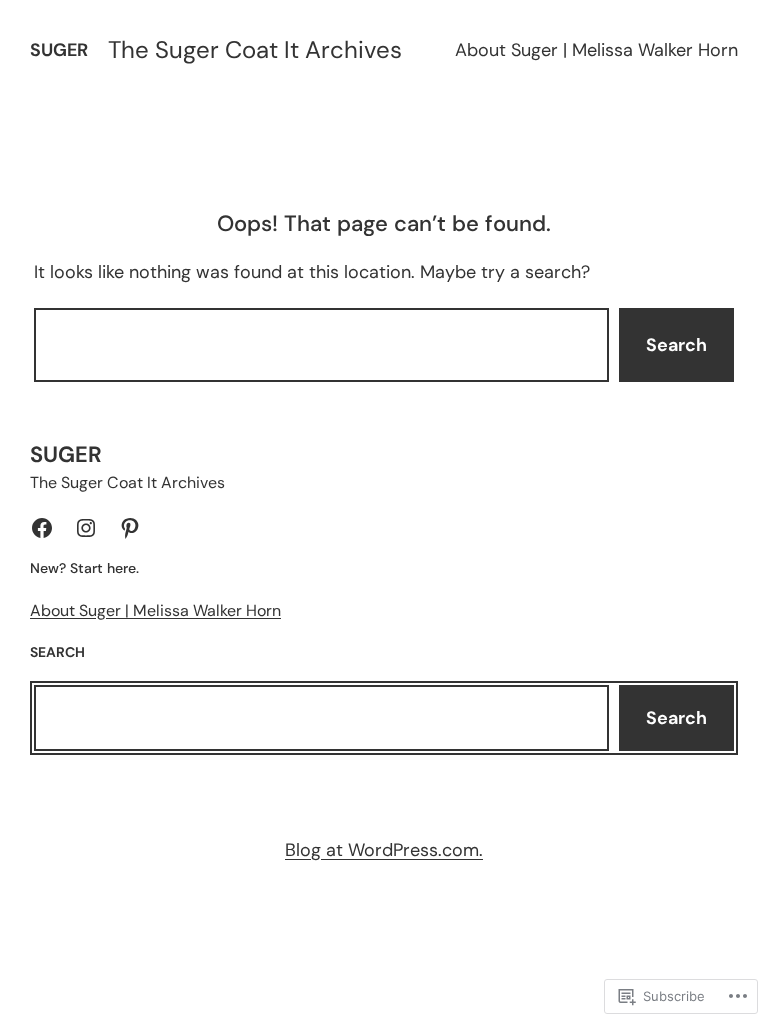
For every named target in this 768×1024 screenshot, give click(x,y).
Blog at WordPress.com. (384, 850)
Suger (59, 50)
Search (676, 345)
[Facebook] (42, 528)
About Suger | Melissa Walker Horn (596, 50)
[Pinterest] (130, 528)
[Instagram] (86, 528)
